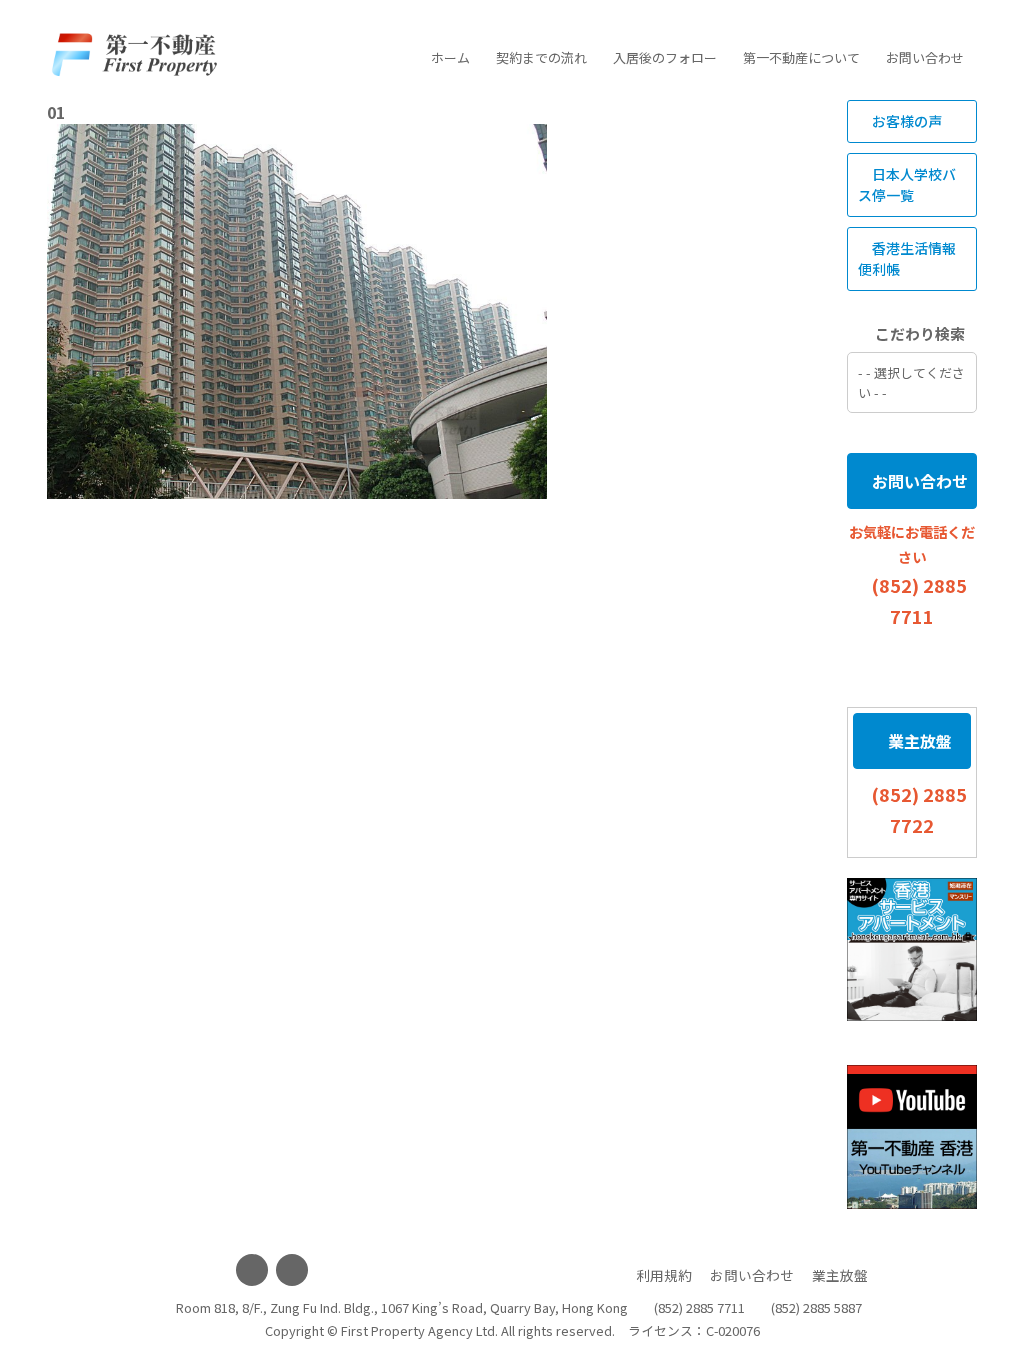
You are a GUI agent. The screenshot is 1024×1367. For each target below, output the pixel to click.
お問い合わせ (925, 57)
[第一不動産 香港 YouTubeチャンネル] (912, 1137)
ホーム (450, 57)
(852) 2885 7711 (699, 1307)
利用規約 (664, 1275)
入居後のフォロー (665, 57)
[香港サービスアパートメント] (912, 950)
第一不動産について (801, 57)
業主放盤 (918, 741)
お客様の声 (905, 121)
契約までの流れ (541, 57)
